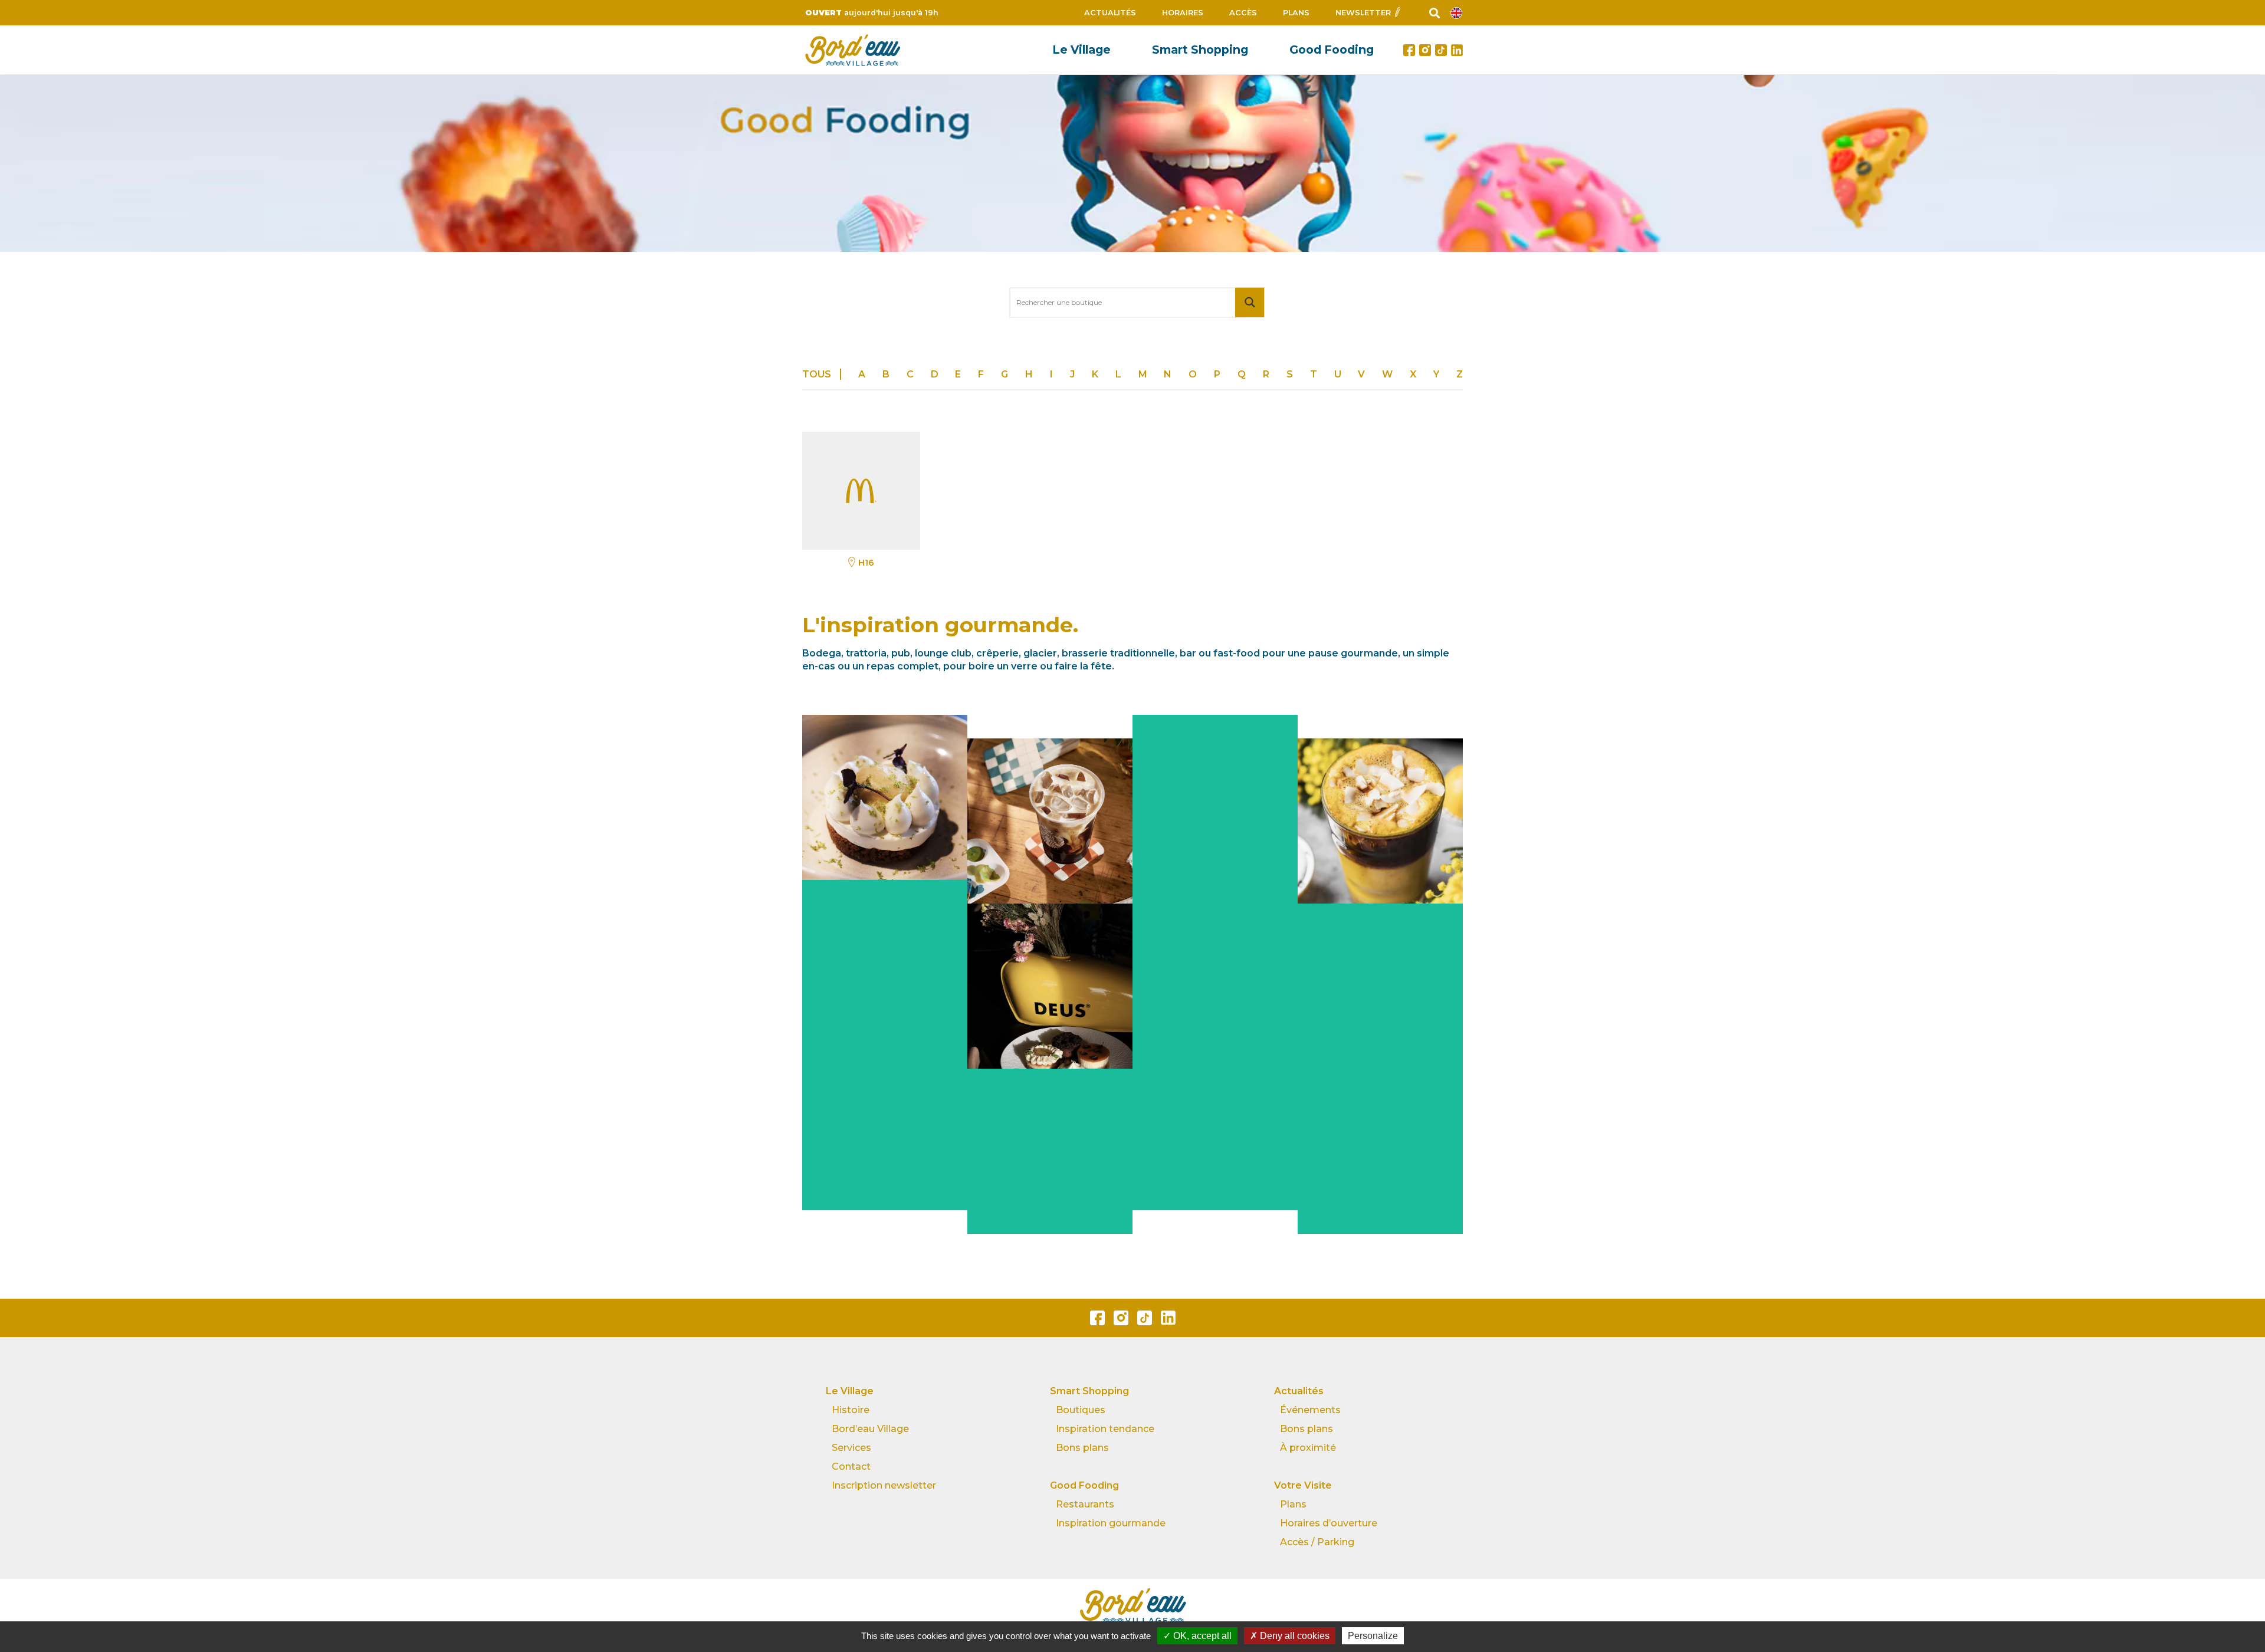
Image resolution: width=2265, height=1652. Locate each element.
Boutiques (1081, 1410)
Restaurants (1085, 1504)
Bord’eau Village (870, 1429)
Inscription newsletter (884, 1485)
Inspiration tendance (1105, 1429)
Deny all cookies (1294, 1636)
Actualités (1110, 13)
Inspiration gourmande (1111, 1523)
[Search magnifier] (1250, 302)
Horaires (1183, 13)
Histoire (851, 1410)
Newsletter (1363, 13)
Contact (851, 1467)
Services (851, 1448)
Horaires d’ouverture (1329, 1523)
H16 (866, 563)
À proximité (1308, 1448)
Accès (1243, 13)
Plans (1296, 13)
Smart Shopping (1200, 50)
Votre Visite (1303, 1485)
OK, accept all (1201, 1636)
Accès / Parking (1317, 1542)
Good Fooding (1332, 50)
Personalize (1373, 1636)
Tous (817, 374)
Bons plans (1082, 1448)
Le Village (1081, 50)
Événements (1310, 1410)
